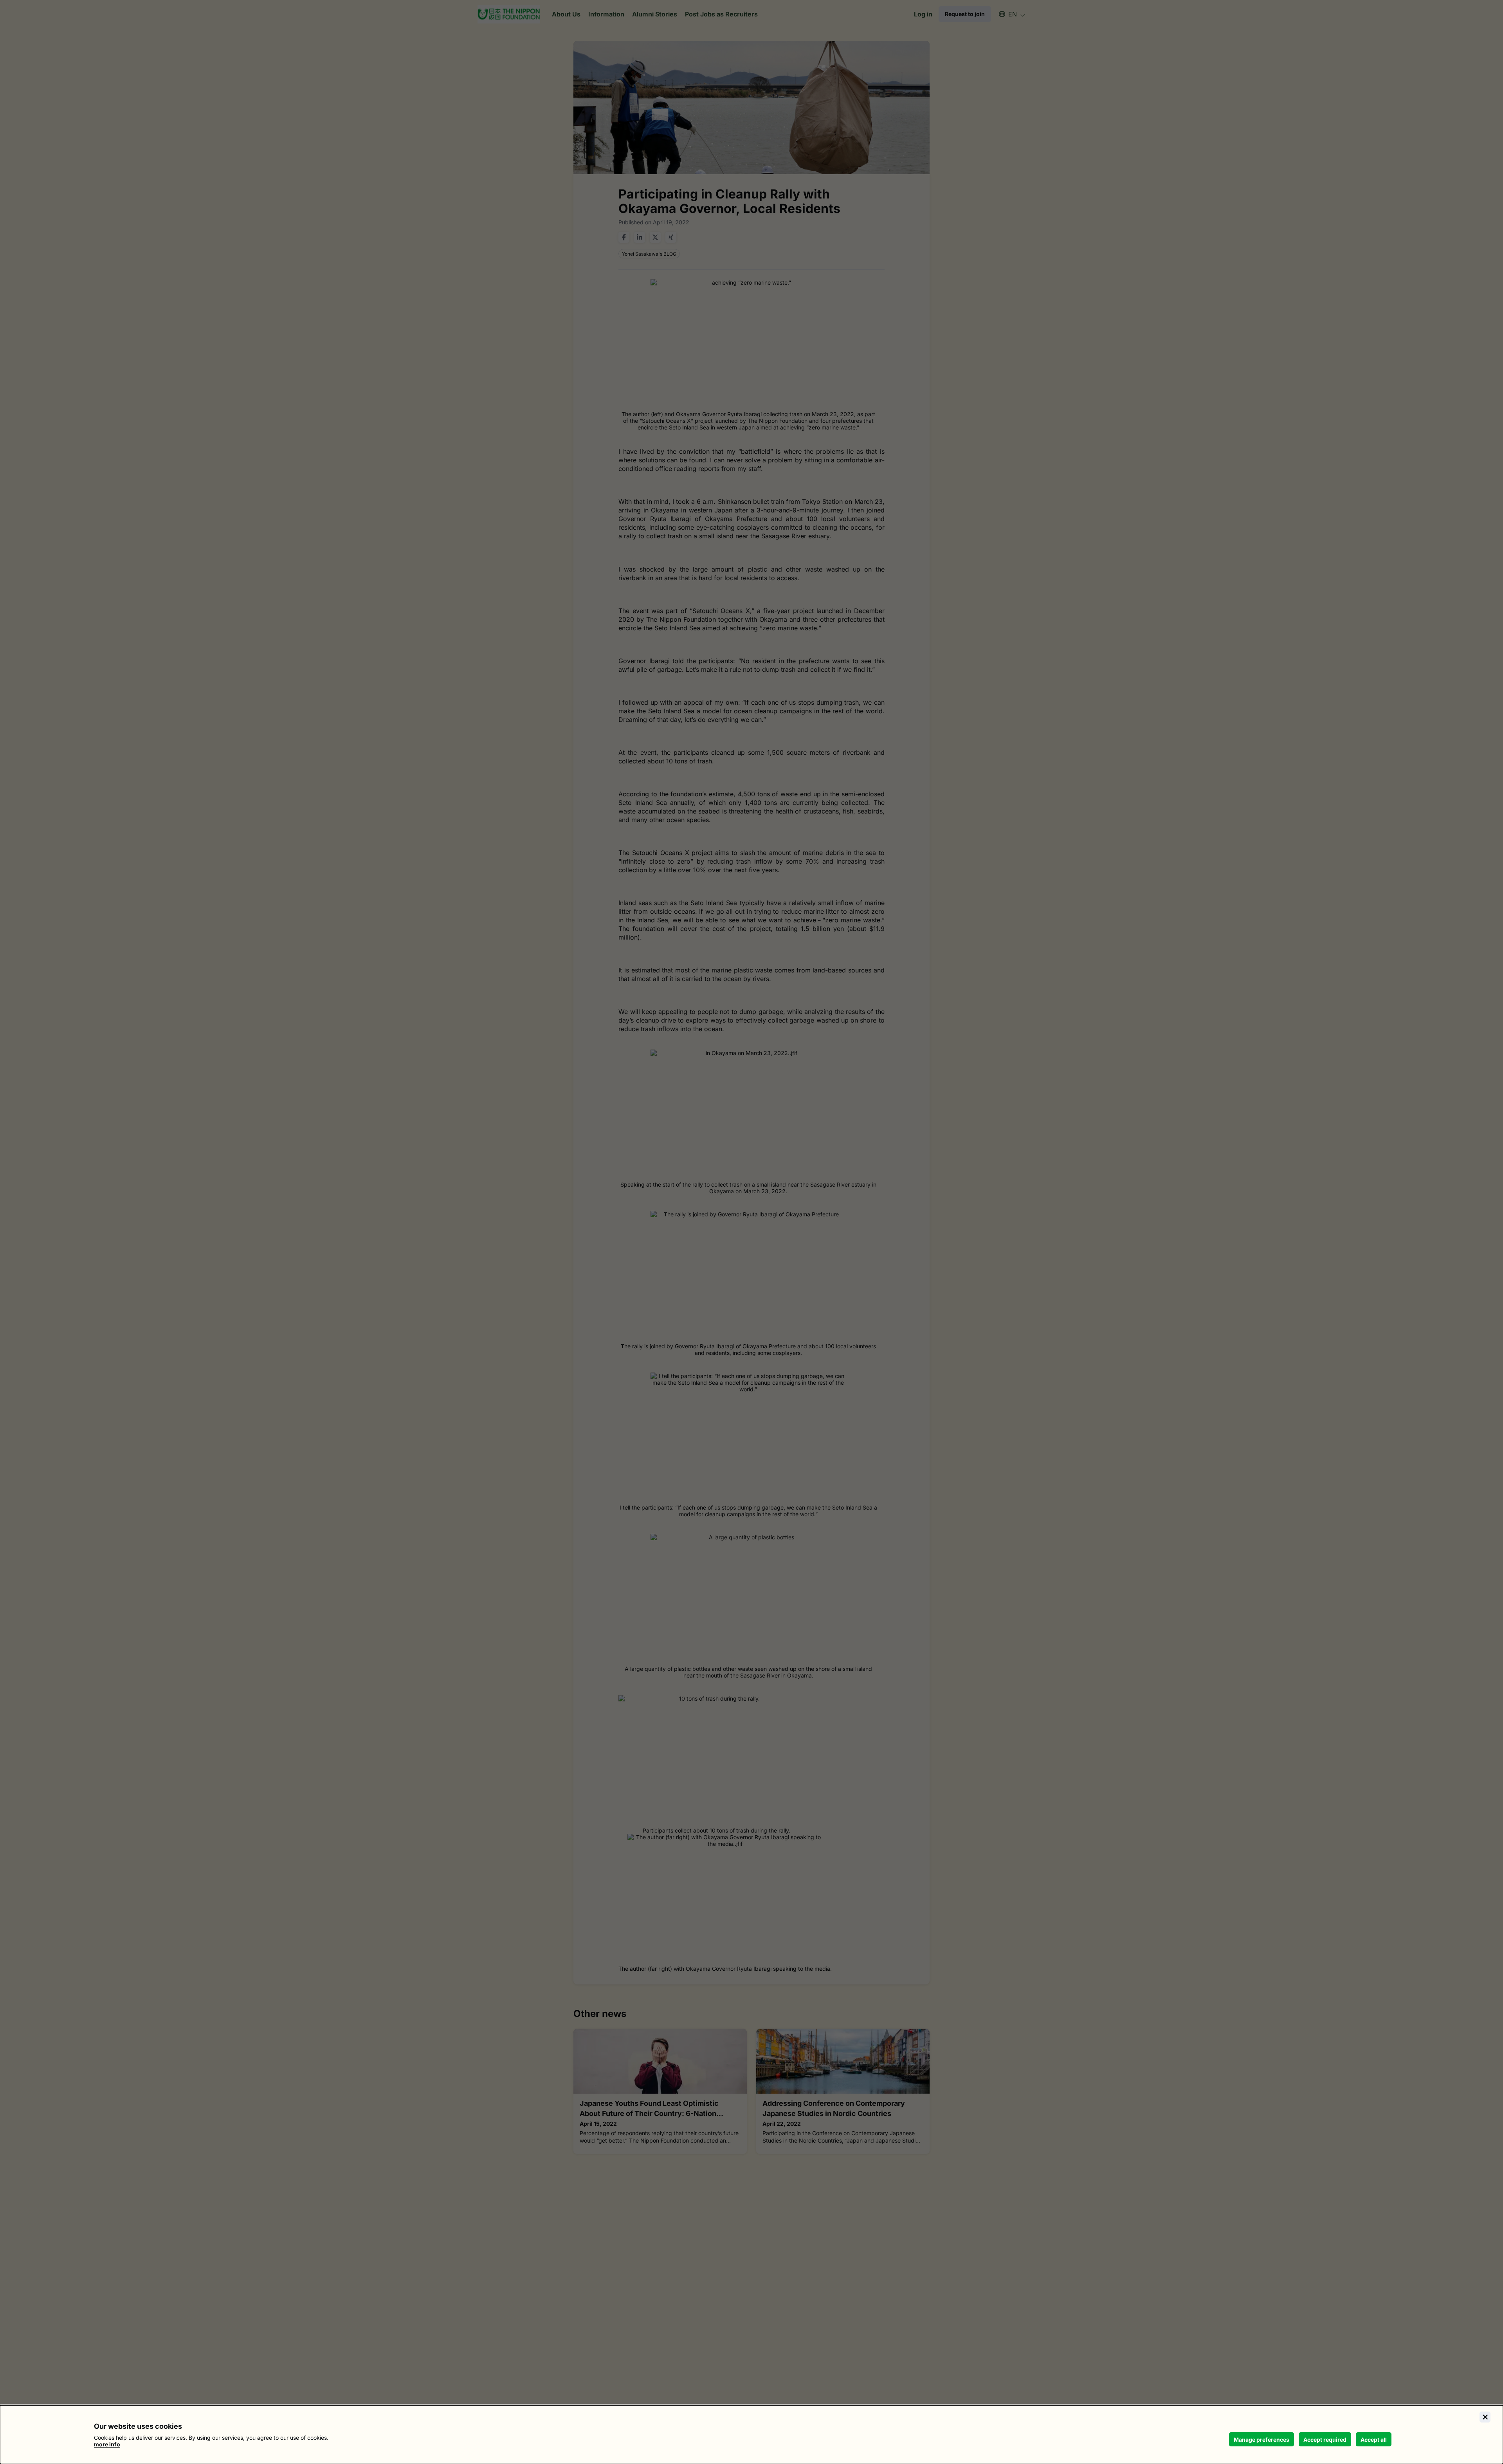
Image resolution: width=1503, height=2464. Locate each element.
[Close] (1485, 2417)
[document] (751, 2435)
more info (107, 2444)
